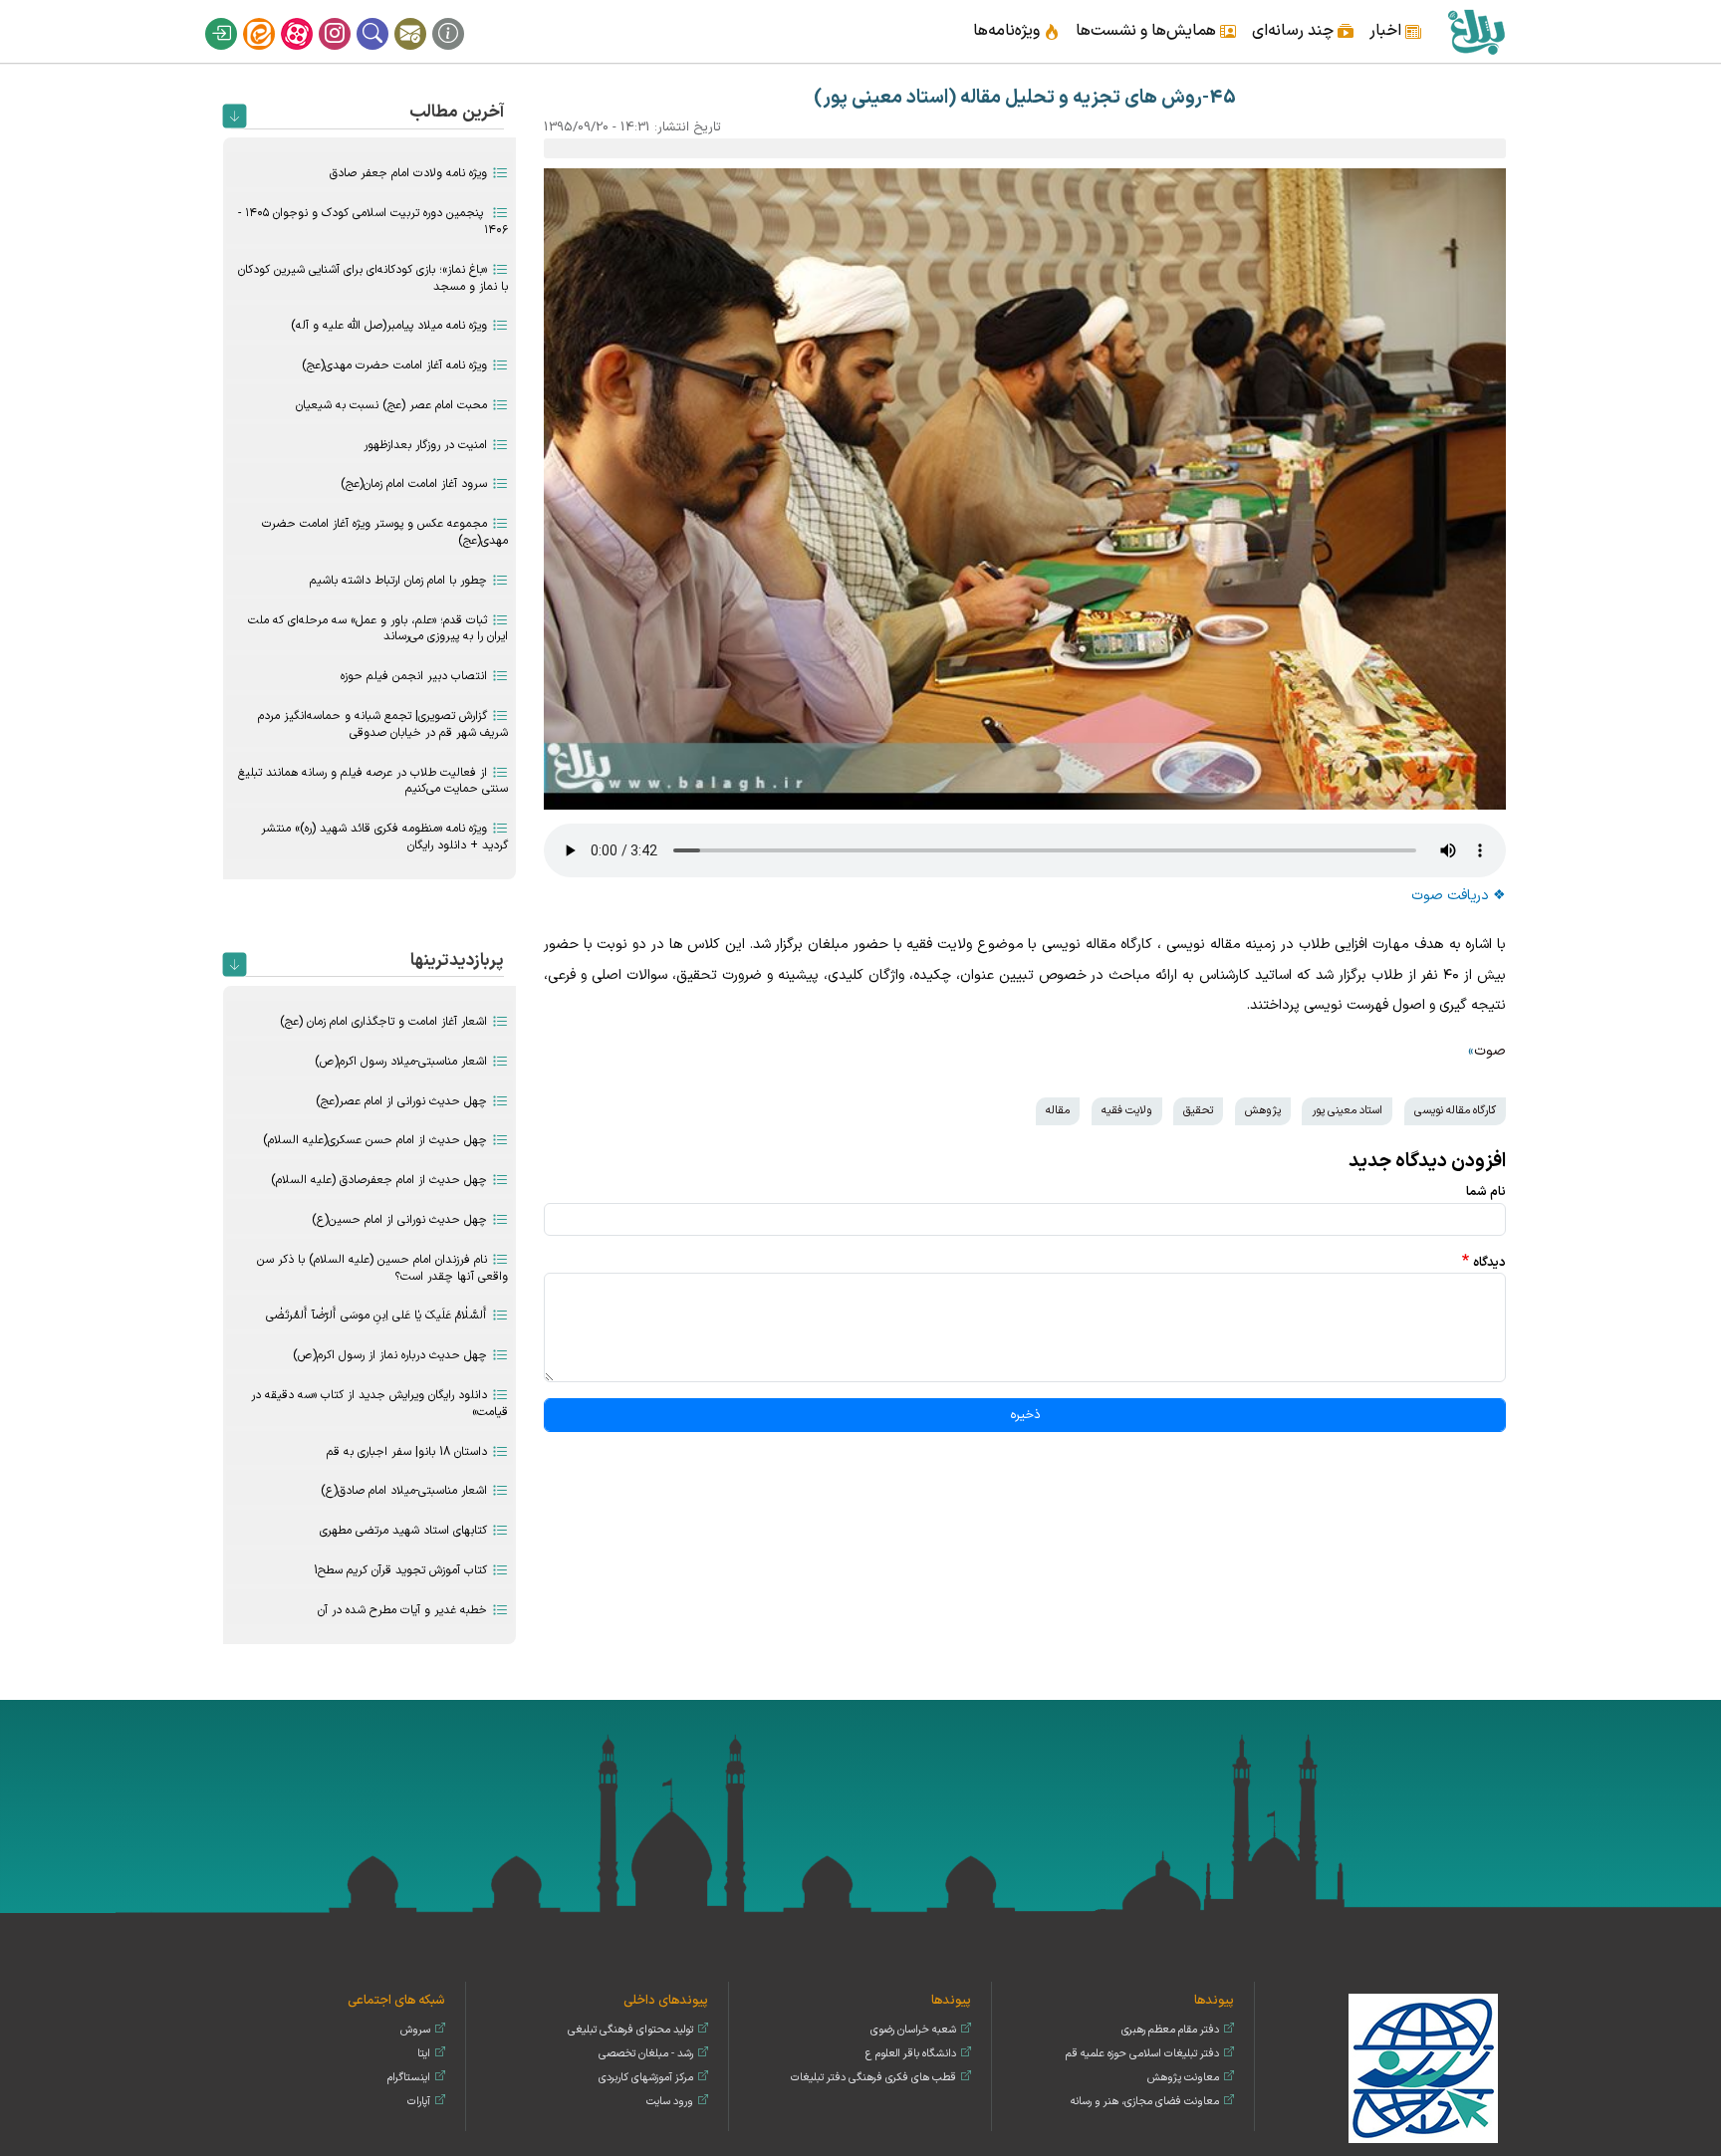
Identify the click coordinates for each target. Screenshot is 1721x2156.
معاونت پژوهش (1183, 2078)
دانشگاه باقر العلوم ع (911, 2054)
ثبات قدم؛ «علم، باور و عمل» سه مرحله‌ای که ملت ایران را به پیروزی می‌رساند (378, 629)
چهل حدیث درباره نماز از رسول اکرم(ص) (390, 1355)
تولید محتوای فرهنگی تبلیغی (630, 2030)
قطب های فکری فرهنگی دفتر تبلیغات (873, 2078)
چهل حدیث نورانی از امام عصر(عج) (401, 1101)
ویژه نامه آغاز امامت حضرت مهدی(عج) (394, 365)
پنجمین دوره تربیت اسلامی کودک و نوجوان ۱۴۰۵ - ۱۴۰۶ (373, 222)
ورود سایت (670, 2102)
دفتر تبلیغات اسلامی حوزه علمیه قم (1142, 2054)
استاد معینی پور (1347, 1110)
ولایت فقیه (1127, 1110)
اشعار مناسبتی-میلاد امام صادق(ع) (404, 1491)
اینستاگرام (348, 18)
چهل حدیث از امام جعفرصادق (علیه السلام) (379, 1180)
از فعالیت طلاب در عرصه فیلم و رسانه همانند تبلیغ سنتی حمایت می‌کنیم (373, 781)
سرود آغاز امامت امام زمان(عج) (414, 484)
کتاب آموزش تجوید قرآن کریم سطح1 (400, 1570)
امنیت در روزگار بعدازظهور (425, 445)
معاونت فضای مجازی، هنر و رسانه (1145, 2102)
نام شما (1486, 1192)
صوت (1490, 1051)
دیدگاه (1489, 1262)
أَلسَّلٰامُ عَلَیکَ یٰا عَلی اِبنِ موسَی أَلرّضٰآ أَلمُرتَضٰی (376, 1316)
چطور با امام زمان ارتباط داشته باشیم (398, 581)
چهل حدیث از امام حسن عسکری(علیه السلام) (375, 1140)
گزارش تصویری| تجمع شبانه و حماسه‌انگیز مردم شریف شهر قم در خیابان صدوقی (383, 724)
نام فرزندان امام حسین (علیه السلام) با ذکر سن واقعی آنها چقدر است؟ (382, 1268)
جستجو (385, 18)
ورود (234, 18)
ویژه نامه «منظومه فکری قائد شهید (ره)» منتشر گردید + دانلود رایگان (384, 837)
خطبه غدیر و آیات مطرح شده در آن (402, 1610)
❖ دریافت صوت (1459, 896)
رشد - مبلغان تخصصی (646, 2054)
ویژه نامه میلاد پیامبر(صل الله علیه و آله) (389, 326)
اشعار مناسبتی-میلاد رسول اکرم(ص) (401, 1062)
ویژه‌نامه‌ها (1006, 31)
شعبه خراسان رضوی (913, 2030)
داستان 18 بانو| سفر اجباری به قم (407, 1452)
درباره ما (461, 18)
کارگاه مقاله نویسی (1455, 1110)
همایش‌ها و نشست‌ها (1146, 31)
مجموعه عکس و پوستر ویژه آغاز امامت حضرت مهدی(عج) (385, 532)
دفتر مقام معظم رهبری (1170, 2030)
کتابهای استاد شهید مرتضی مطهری (403, 1531)
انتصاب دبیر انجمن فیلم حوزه (414, 676)
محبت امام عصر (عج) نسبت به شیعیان (391, 405)
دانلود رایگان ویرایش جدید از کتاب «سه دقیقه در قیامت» (379, 1404)
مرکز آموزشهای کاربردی (646, 2078)
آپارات (310, 18)
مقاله (1058, 1110)
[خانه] (1475, 31)
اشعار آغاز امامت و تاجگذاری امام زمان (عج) (383, 1022)
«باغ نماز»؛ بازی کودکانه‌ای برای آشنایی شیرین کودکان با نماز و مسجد (373, 278)
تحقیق (1198, 1110)
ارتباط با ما (423, 18)
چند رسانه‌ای (1293, 31)
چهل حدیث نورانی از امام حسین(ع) (399, 1220)
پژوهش (1263, 1110)
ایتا (272, 18)
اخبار (1385, 31)
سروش (415, 2030)
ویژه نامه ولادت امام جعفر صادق (408, 173)
